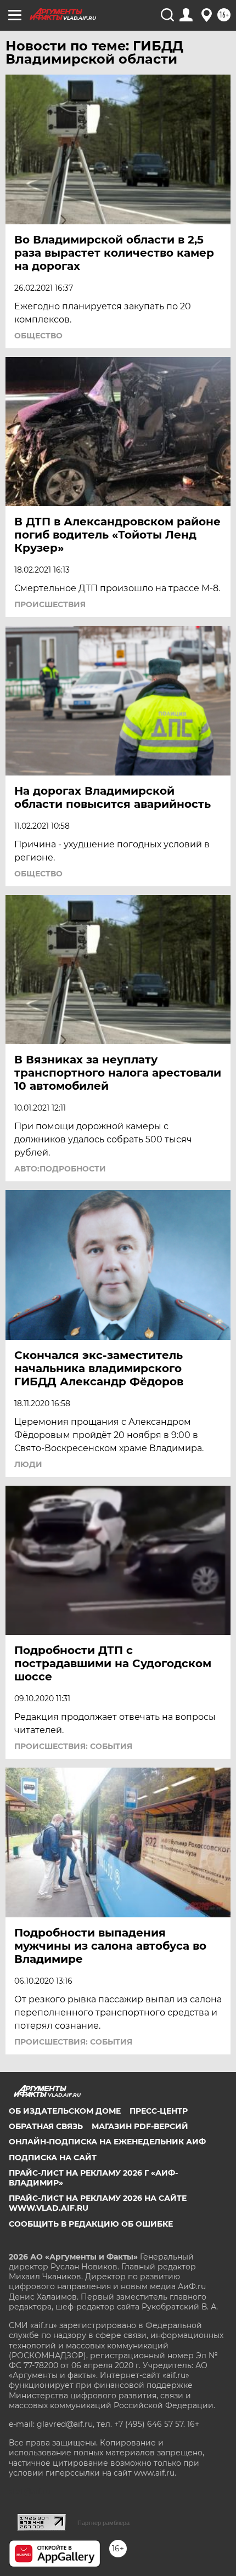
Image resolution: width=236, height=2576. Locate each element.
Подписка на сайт (53, 2158)
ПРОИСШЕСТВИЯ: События (73, 1746)
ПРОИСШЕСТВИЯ (50, 604)
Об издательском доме (65, 2111)
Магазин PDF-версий (140, 2126)
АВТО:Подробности (60, 1169)
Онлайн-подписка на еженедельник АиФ (107, 2142)
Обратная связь (46, 2126)
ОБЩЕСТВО (38, 336)
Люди (28, 1464)
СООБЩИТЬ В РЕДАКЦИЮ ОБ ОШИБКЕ (91, 2224)
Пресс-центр (159, 2111)
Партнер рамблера (103, 2523)
